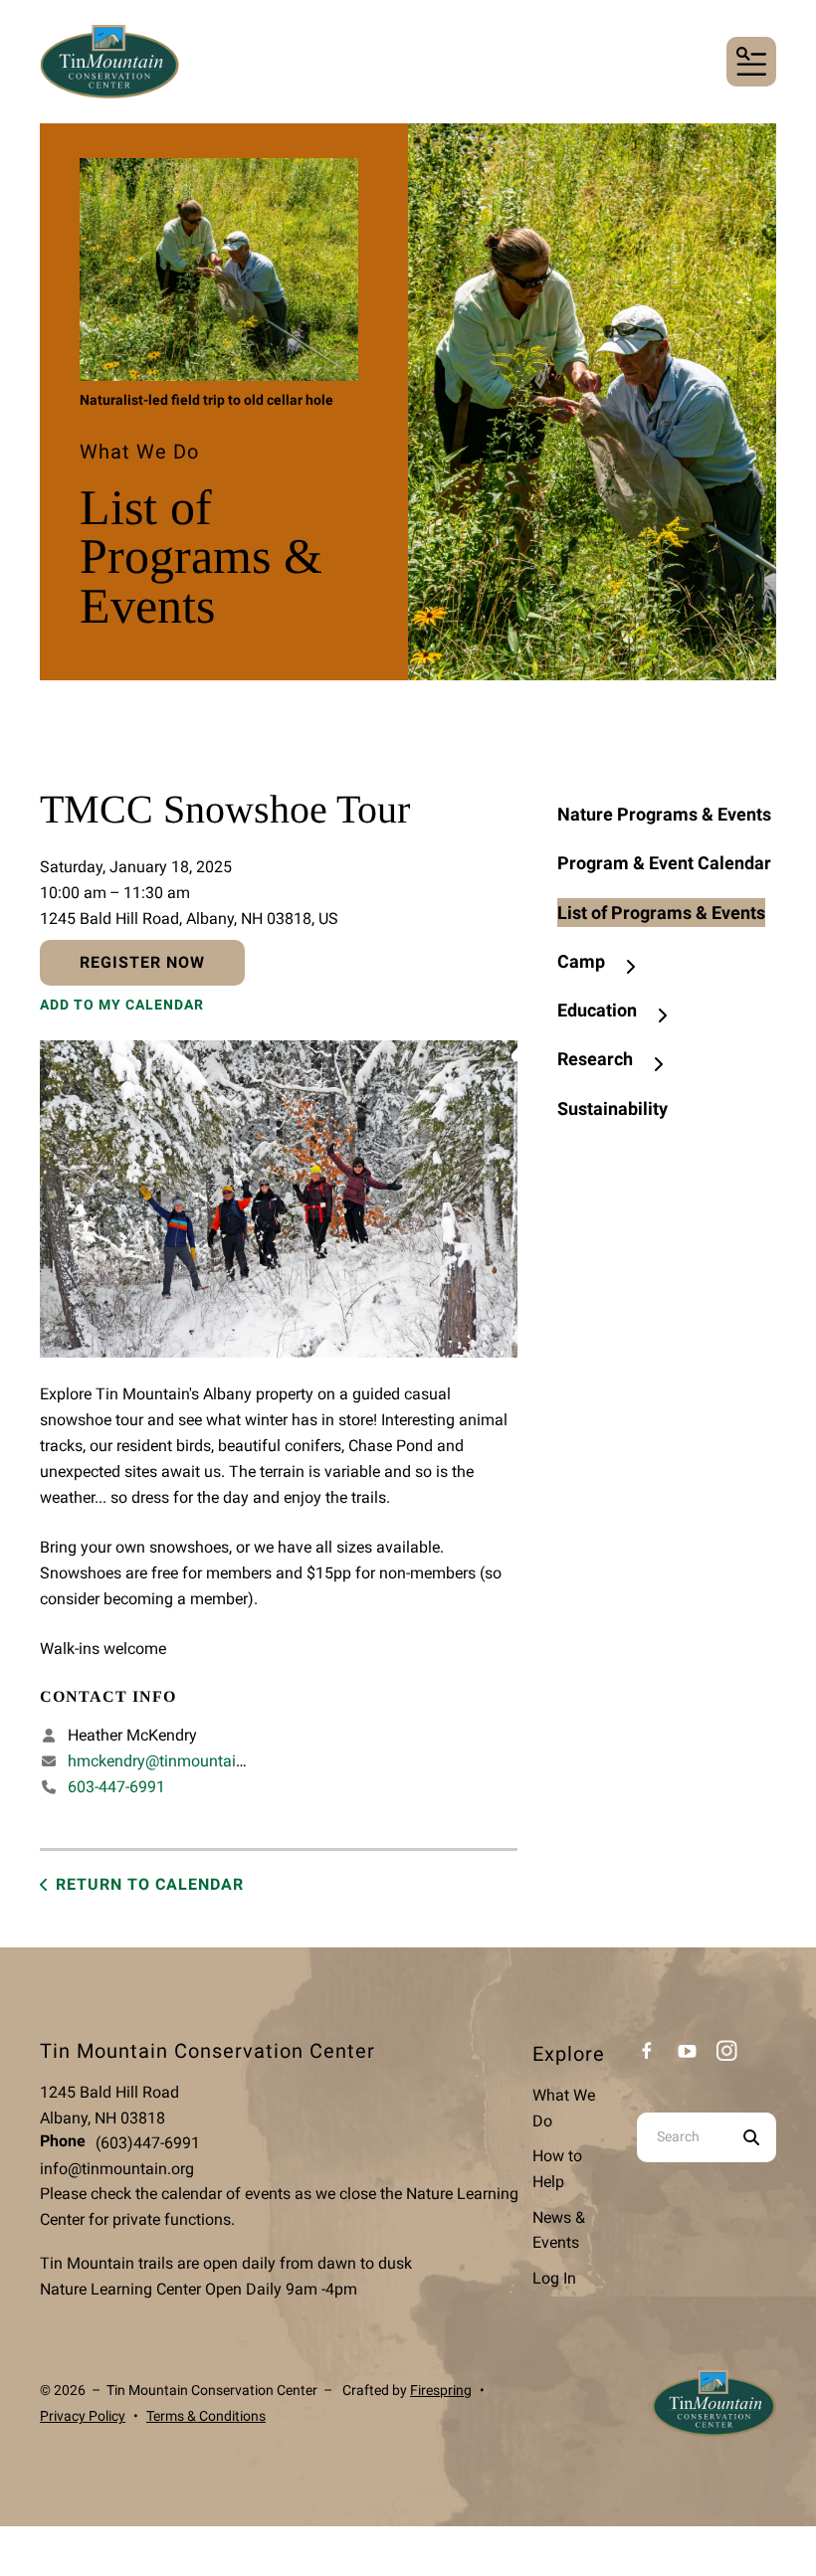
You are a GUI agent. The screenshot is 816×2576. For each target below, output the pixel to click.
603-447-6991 (116, 1787)
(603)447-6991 (148, 2143)
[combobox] (682, 2137)
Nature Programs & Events (664, 814)
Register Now (142, 962)
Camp (581, 961)
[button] (751, 62)
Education (597, 1010)
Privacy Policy (83, 2416)
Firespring (441, 2390)
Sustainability (612, 1108)
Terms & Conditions (206, 2416)
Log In (554, 2278)
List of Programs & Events (661, 913)
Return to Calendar (150, 1884)
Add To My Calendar (122, 1005)
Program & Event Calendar (664, 863)
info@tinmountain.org (117, 2169)
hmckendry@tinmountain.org (170, 1761)
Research (595, 1059)
